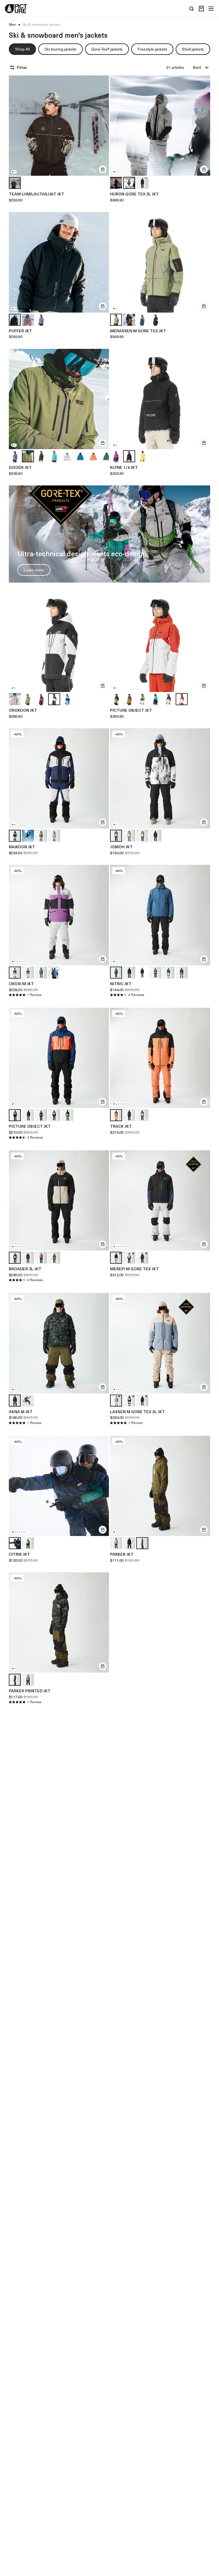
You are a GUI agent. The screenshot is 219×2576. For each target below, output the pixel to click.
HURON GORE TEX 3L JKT (134, 194)
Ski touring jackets (60, 49)
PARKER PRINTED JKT (30, 1691)
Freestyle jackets (152, 49)
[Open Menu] (211, 9)
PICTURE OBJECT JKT (131, 710)
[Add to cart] (103, 169)
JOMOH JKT (121, 847)
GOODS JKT (20, 467)
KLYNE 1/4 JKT (124, 467)
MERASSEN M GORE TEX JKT (138, 331)
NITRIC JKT (121, 984)
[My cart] (201, 9)
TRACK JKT (121, 1126)
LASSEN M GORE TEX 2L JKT (137, 1412)
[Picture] (16, 9)
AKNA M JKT (21, 1412)
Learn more (34, 570)
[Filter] (13, 67)
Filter (22, 67)
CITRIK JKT (19, 1554)
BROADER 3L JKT (25, 1269)
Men (12, 25)
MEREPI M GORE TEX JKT (134, 1269)
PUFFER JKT (20, 331)
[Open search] (192, 9)
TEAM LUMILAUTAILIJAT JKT (36, 194)
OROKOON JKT (23, 710)
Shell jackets (193, 49)
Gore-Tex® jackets (107, 49)
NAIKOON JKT (22, 847)
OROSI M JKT (21, 984)
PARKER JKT (122, 1554)
